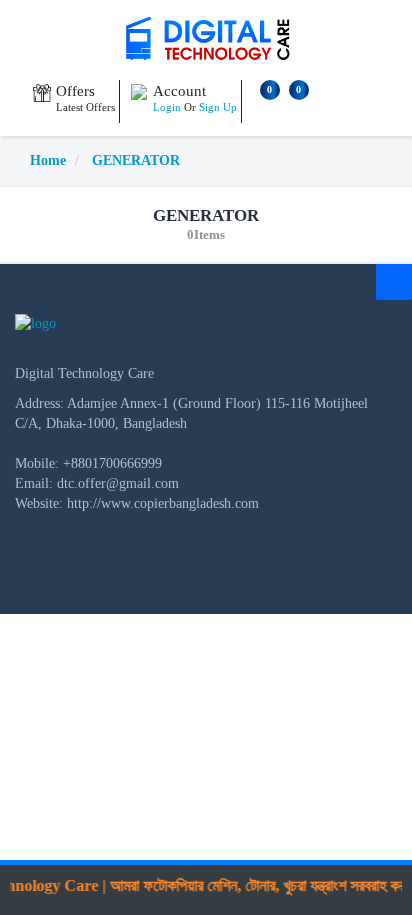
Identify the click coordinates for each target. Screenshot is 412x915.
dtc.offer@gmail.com (118, 483)
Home (48, 160)
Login (167, 107)
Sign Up (218, 107)
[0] (262, 109)
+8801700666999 (112, 463)
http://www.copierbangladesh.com (163, 503)
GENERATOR (136, 160)
